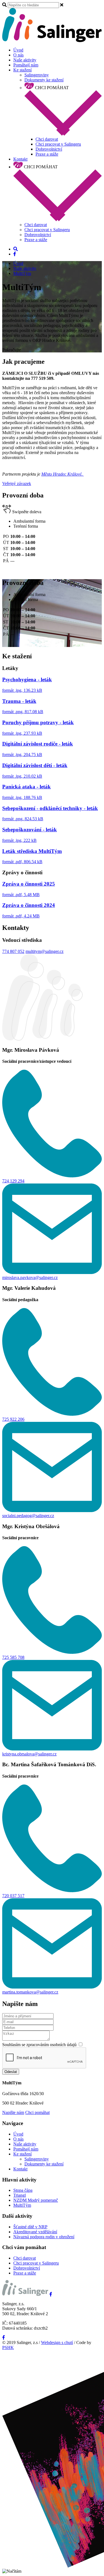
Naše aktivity (25, 60)
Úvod (18, 50)
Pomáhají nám (26, 65)
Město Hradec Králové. (63, 474)
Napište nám (13, 2112)
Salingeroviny (37, 75)
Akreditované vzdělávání (35, 2232)
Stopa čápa (23, 2190)
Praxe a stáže (47, 154)
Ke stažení (22, 70)
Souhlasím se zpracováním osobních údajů (40, 2045)
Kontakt (20, 159)
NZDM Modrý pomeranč (36, 2200)
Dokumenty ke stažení (44, 80)
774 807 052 (13, 951)
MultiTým (22, 273)
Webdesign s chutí (57, 2342)
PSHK (8, 2347)
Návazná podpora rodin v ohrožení (44, 2237)
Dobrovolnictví (49, 149)
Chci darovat (47, 139)
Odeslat (11, 2072)
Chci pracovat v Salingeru (58, 144)
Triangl (20, 2195)
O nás (18, 55)
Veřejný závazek (17, 484)
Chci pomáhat (37, 2112)
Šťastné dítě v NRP (30, 2227)
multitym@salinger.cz (45, 951)
